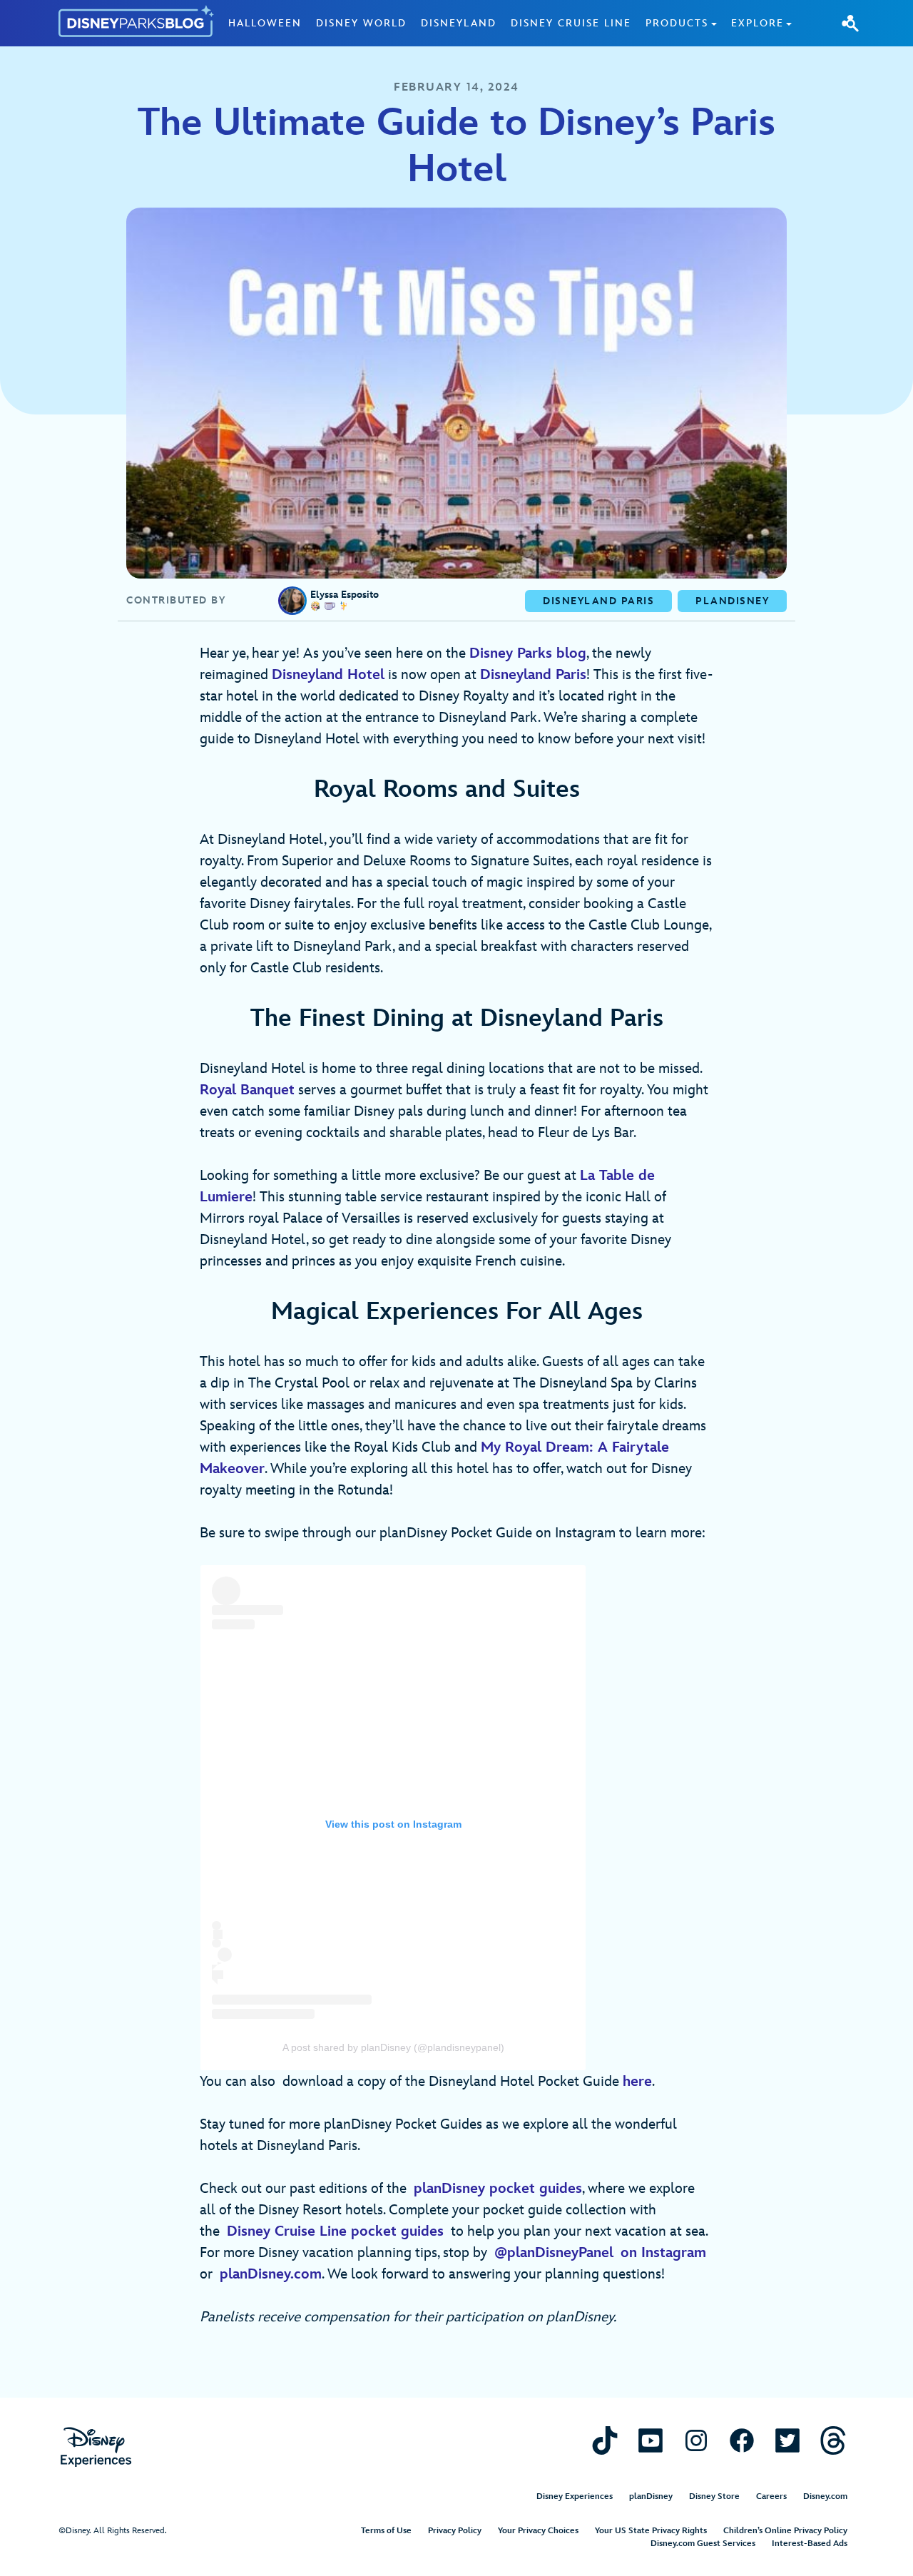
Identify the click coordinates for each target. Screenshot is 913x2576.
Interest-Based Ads (810, 2544)
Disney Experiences (575, 2496)
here (637, 2082)
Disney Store (714, 2496)
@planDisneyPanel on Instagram (600, 2253)
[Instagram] (696, 2440)
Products (677, 23)
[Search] (850, 23)
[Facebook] (742, 2440)
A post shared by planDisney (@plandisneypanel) (393, 2047)
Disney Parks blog (528, 653)
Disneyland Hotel (328, 675)
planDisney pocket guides (498, 2189)
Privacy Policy (455, 2531)
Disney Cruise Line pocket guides (335, 2231)
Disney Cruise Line (571, 23)
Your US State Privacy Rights (651, 2531)
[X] (787, 2440)
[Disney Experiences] (96, 2447)
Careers (771, 2496)
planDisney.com (271, 2274)
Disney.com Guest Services (703, 2544)
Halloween (265, 23)
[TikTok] (605, 2440)
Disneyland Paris (533, 675)
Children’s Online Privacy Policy (785, 2531)
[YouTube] (651, 2440)
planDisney (651, 2496)
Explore (758, 23)
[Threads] (833, 2440)
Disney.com (825, 2496)
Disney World (361, 23)
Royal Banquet (247, 1090)
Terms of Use (386, 2531)
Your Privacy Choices (538, 2531)
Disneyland (459, 23)
